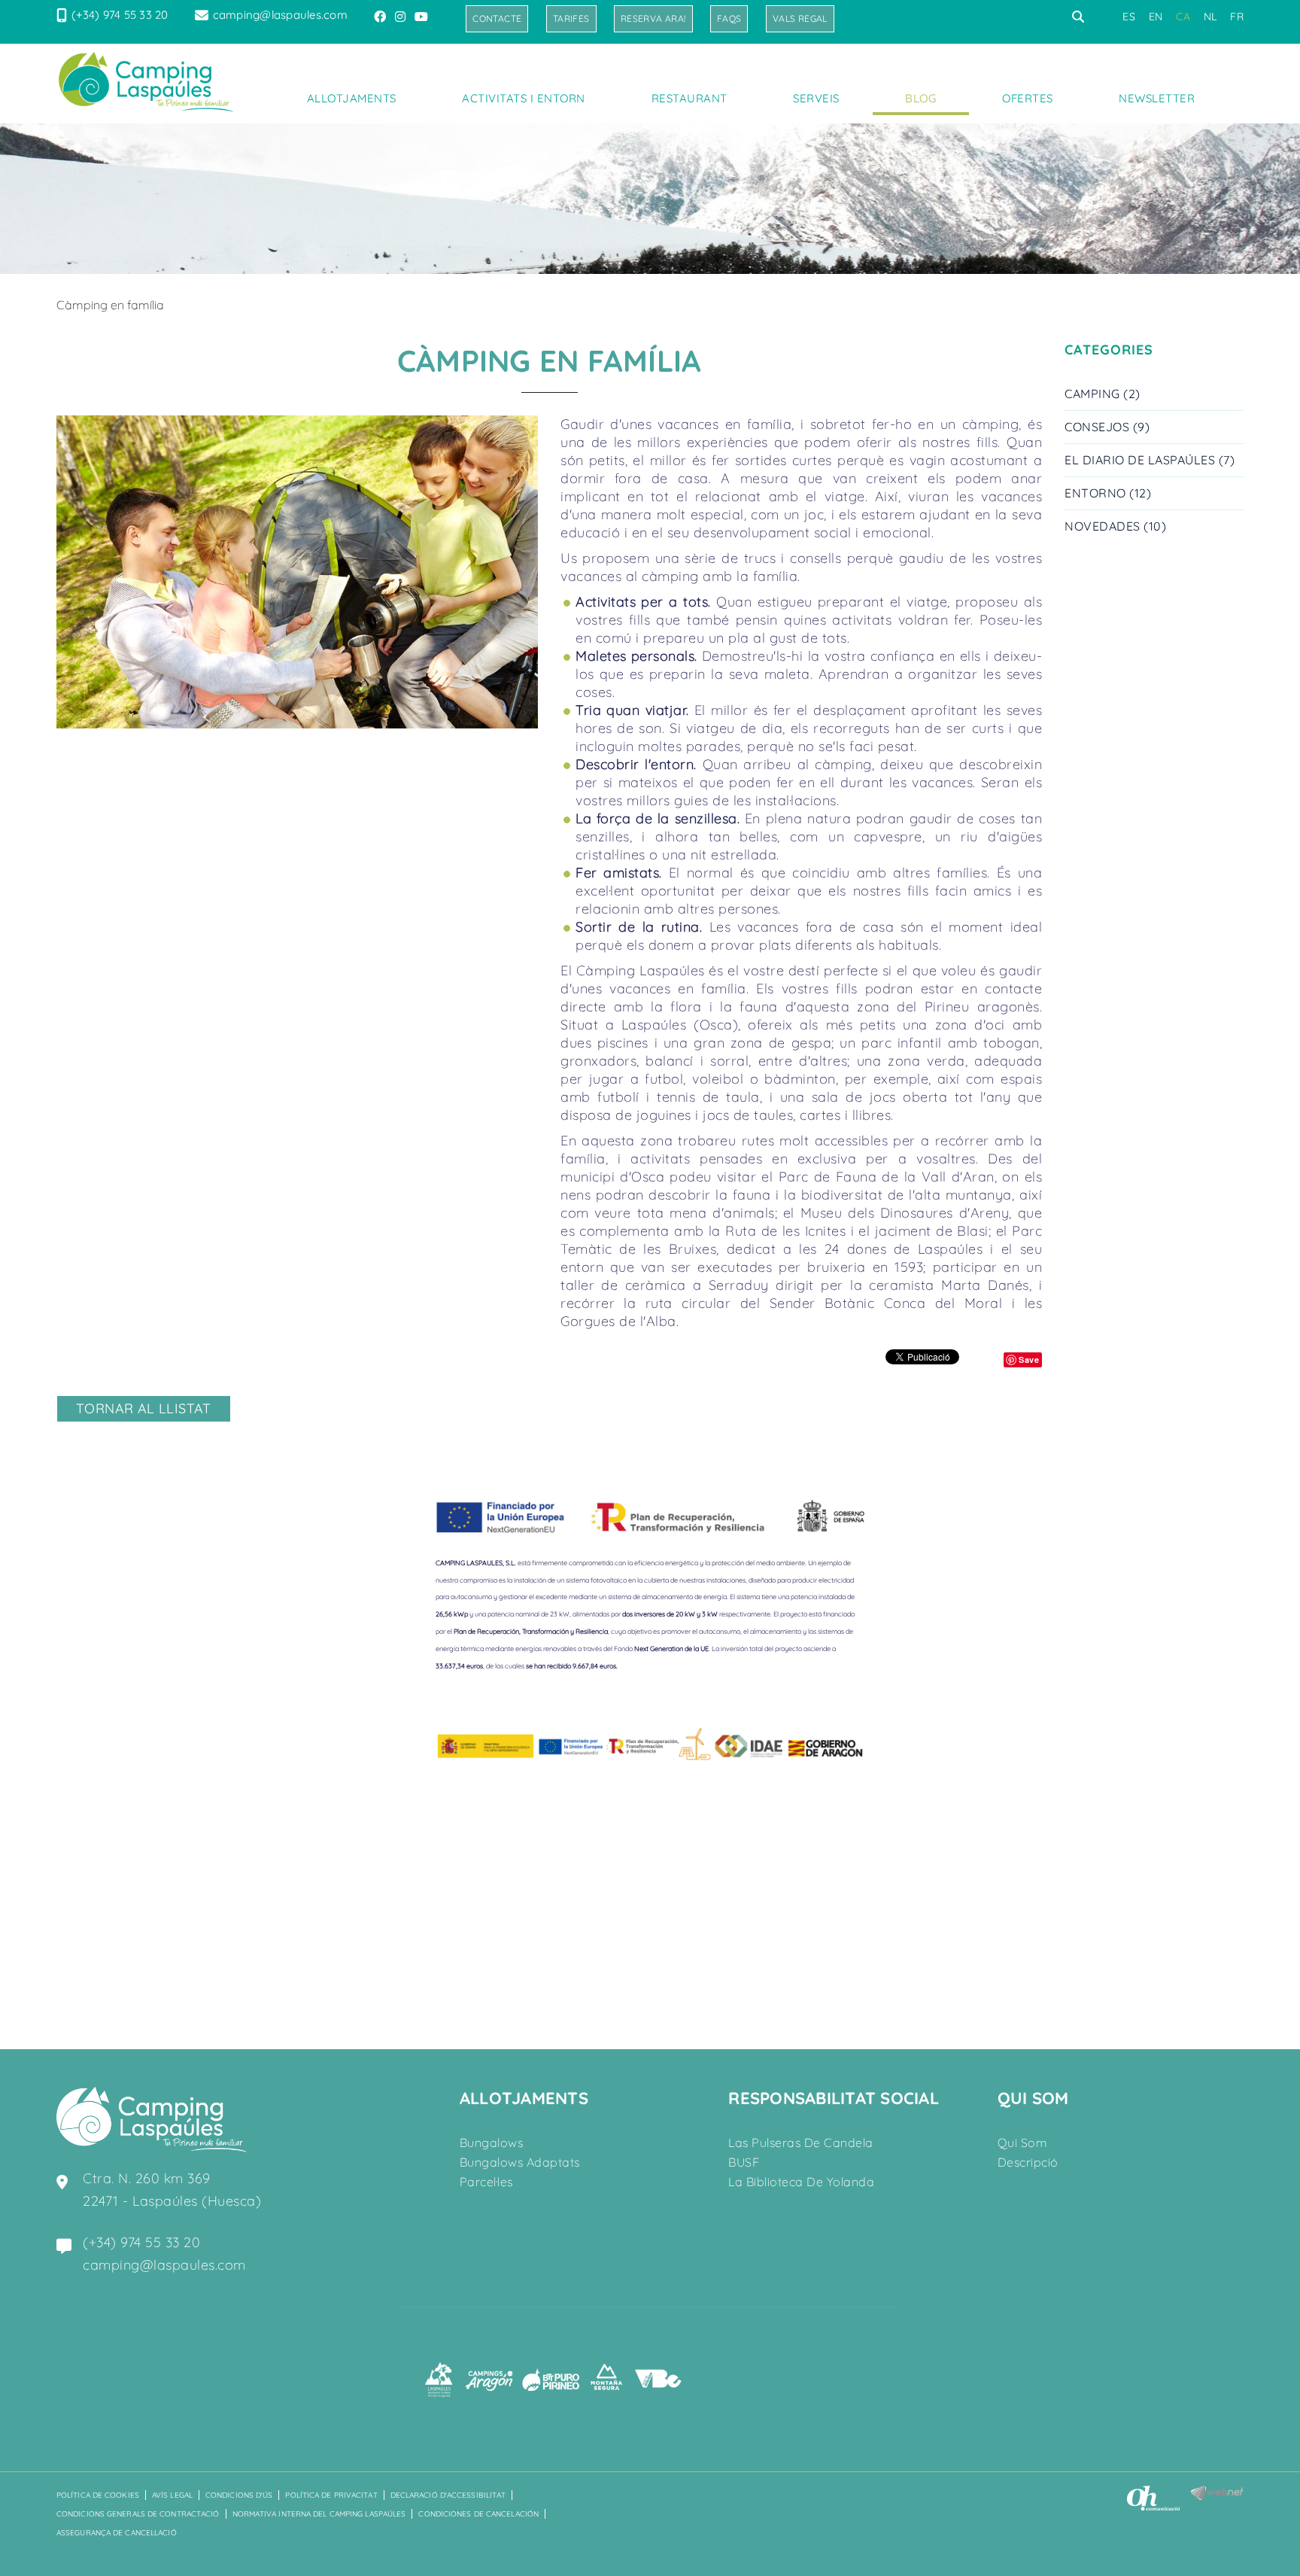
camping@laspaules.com (280, 15)
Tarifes (571, 18)
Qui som (1023, 2143)
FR (1237, 17)
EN (1156, 17)
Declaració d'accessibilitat (448, 2495)
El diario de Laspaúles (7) (1150, 460)
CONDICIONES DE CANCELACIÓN (478, 2514)
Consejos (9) (1107, 427)
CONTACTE (497, 18)
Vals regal (800, 18)
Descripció (1028, 2162)
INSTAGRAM (402, 17)
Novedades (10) (1115, 526)
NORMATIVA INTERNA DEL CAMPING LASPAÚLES (319, 2514)
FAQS (729, 18)
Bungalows (492, 2143)
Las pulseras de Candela (801, 2143)
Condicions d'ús (239, 2495)
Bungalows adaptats (520, 2162)
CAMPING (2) (1103, 394)
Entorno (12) (1108, 493)
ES (1129, 17)
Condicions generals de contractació (138, 2514)
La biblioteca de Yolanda (801, 2182)
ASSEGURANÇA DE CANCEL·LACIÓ (117, 2533)
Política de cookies (98, 2495)
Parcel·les (486, 2182)
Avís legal (172, 2495)
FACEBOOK (381, 17)
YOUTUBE (423, 17)
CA (1183, 17)
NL (1210, 17)
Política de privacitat (331, 2495)
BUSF (744, 2162)
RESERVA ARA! (653, 18)
